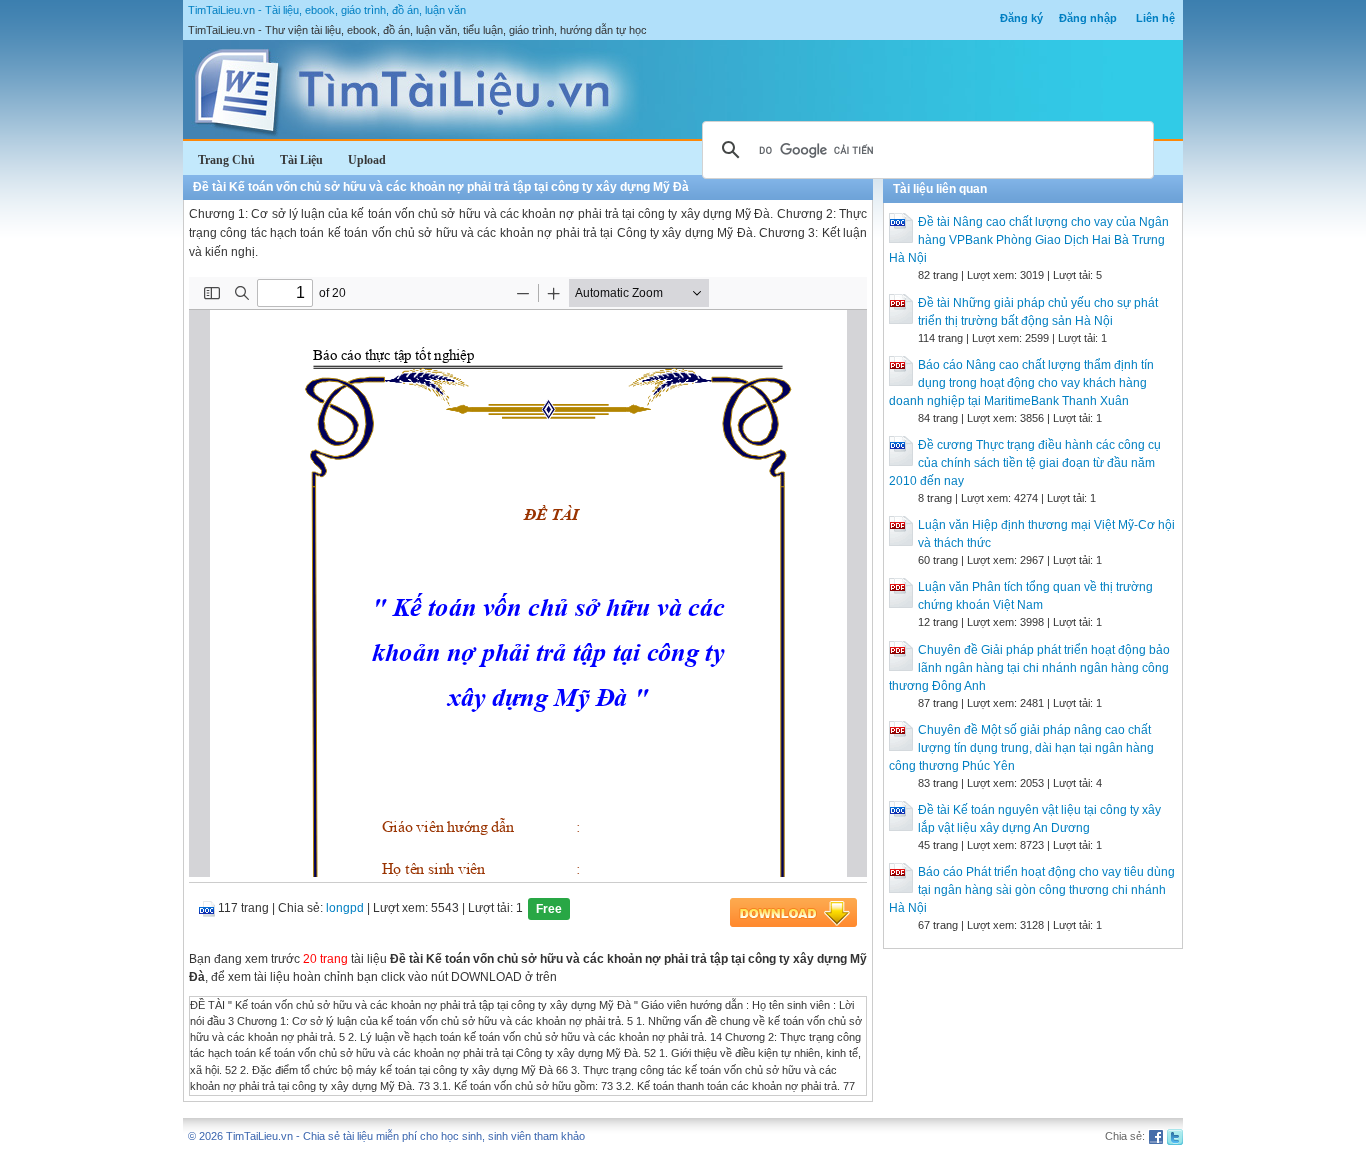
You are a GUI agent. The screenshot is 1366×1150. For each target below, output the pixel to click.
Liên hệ (1155, 18)
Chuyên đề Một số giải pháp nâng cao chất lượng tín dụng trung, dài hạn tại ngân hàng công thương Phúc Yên (1021, 748)
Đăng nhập (1088, 18)
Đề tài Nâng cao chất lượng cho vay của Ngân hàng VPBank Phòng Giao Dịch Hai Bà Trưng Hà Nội (1029, 240)
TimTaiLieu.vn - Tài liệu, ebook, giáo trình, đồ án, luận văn (327, 10)
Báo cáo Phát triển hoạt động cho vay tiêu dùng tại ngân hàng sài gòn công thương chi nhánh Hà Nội (1032, 890)
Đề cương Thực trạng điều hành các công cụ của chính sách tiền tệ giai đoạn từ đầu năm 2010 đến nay (1025, 463)
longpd (345, 908)
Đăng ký (1021, 18)
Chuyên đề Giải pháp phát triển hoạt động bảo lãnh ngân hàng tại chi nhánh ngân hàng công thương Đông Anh (1029, 668)
